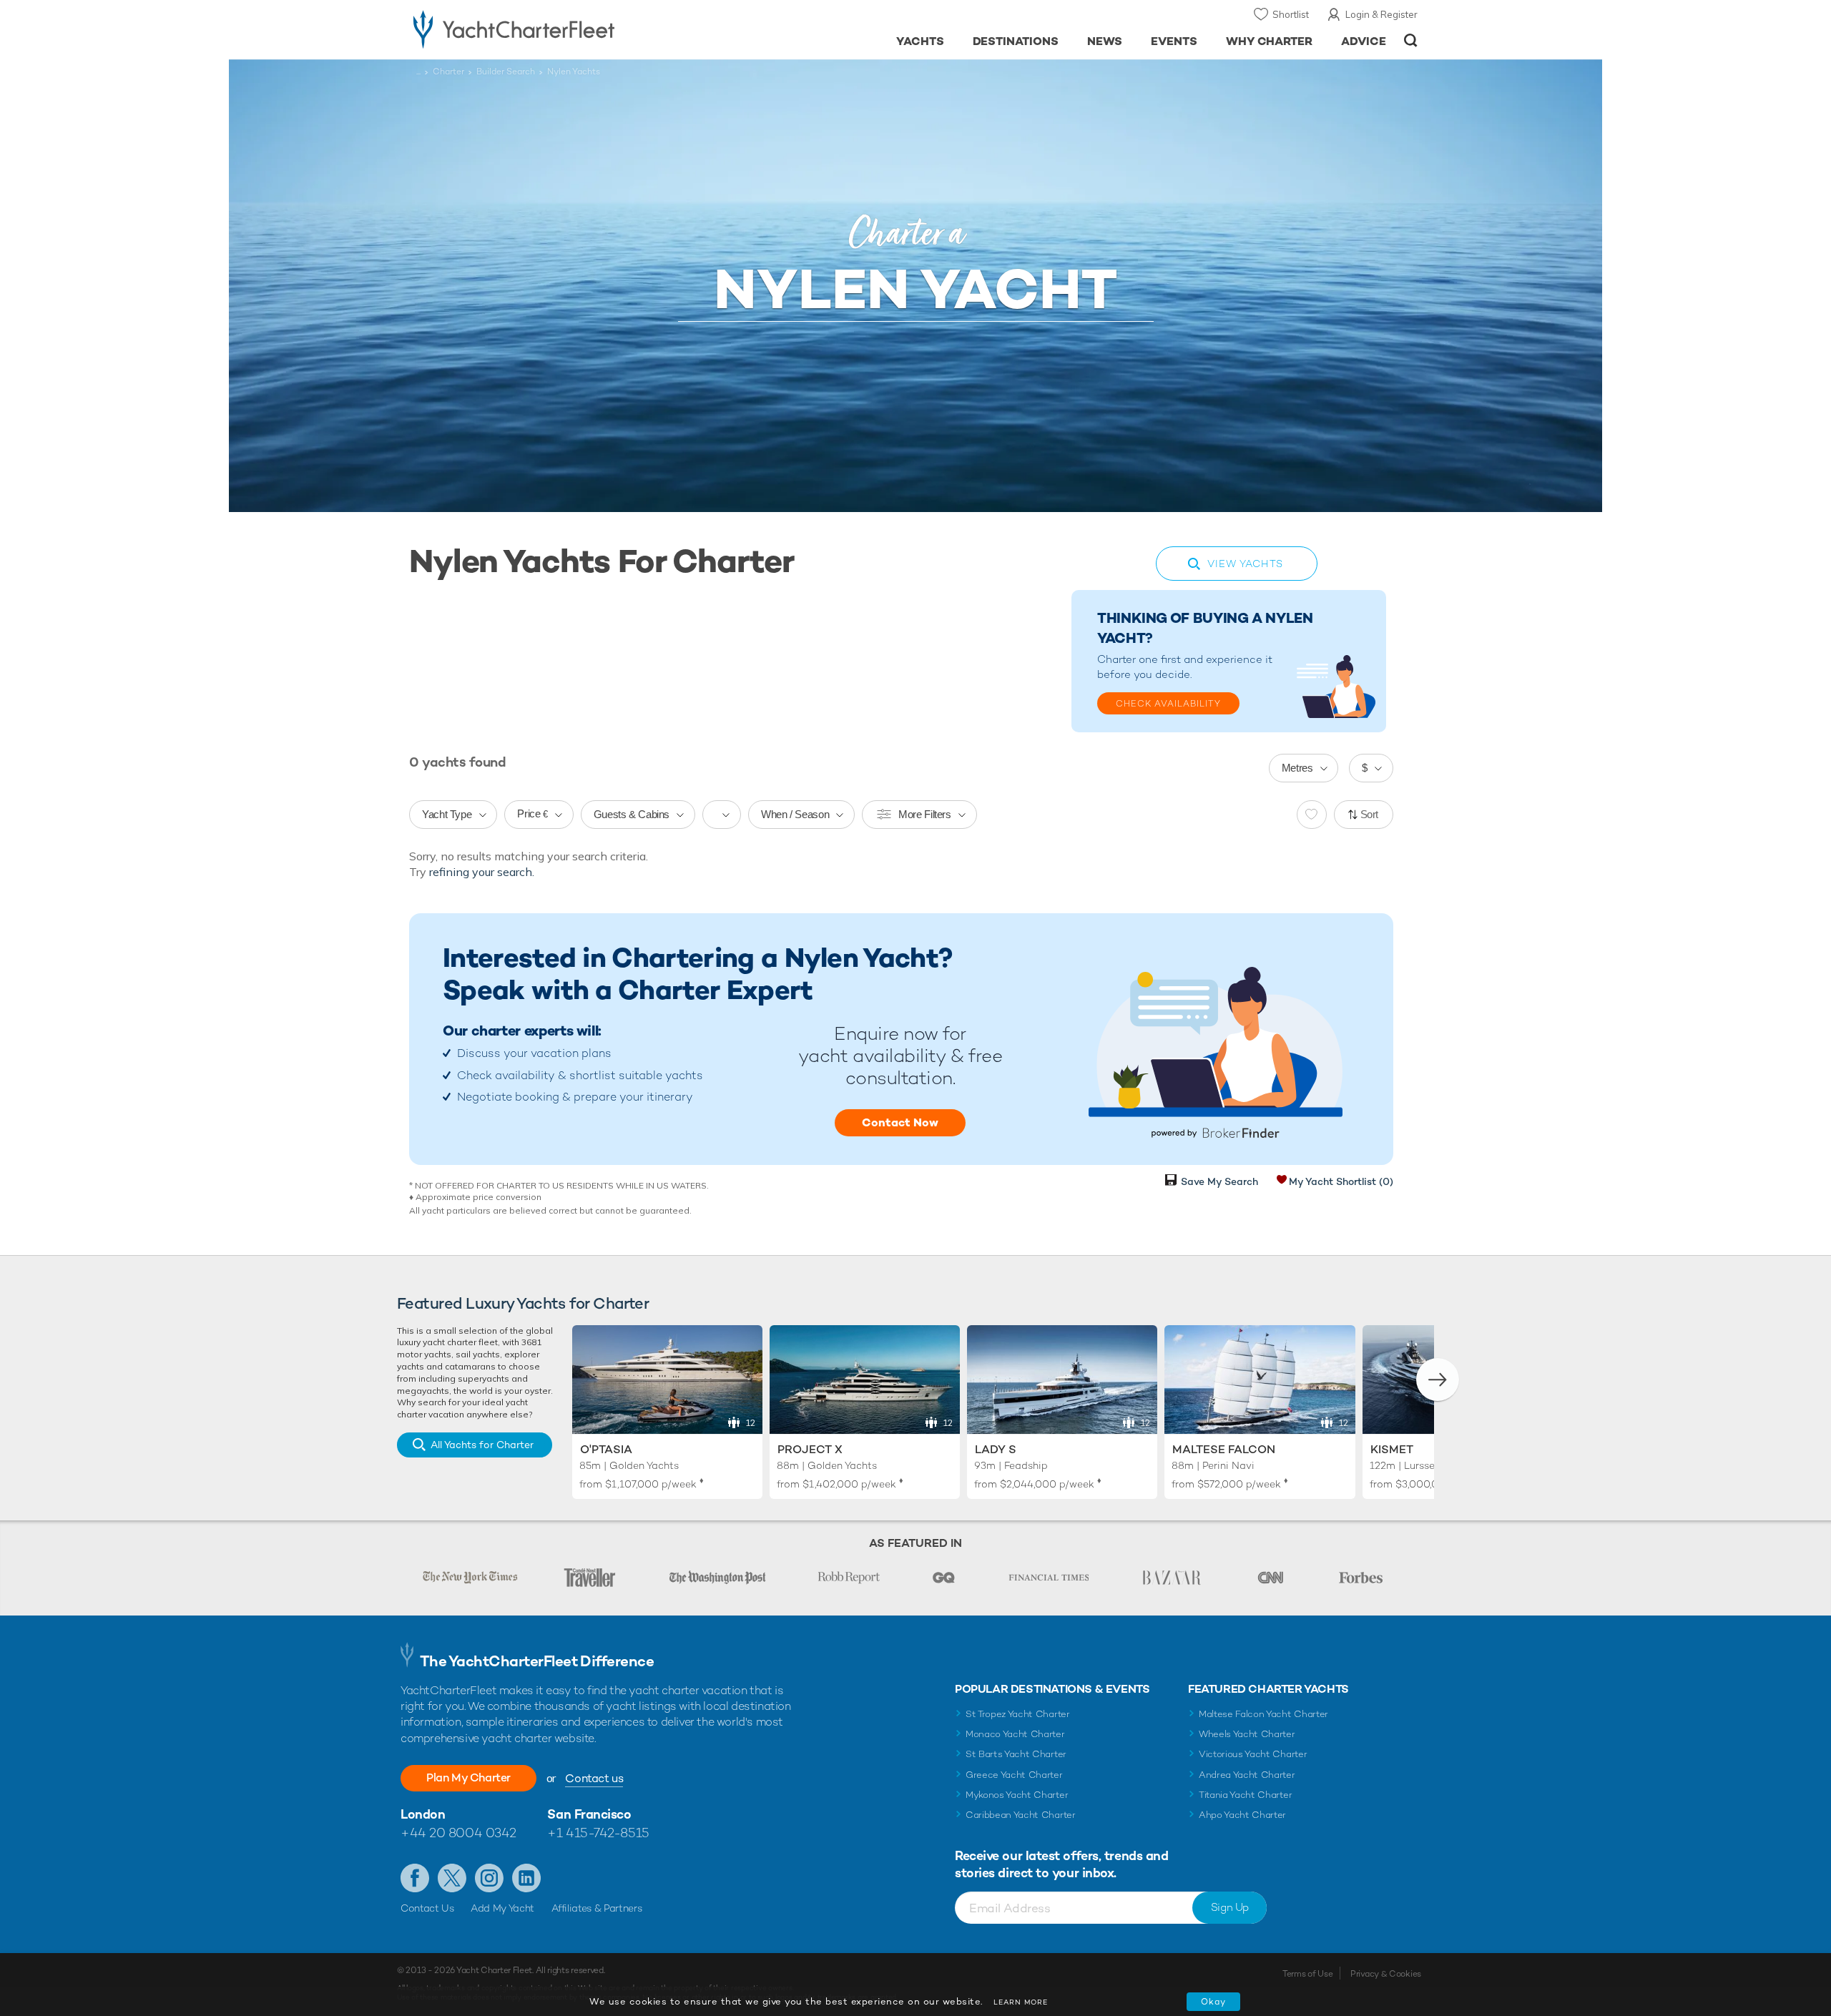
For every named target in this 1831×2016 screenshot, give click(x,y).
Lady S (996, 1449)
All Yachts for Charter (482, 1445)
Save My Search (1219, 1181)
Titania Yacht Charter (1245, 1795)
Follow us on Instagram (489, 1878)
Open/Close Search (1411, 40)
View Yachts (1245, 564)
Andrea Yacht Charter (1247, 1775)
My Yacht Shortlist (1341, 1181)
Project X (810, 1449)
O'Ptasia (606, 1449)
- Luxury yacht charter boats (559, 29)
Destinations (1016, 41)
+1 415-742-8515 (598, 1833)
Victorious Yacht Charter (1253, 1754)
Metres (1297, 768)
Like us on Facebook (415, 1878)
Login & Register (1381, 14)
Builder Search (506, 72)
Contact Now (900, 1122)
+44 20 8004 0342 (458, 1833)
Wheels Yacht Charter (1247, 1734)
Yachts (920, 41)
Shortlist (1291, 14)
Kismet (1392, 1449)
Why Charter (1270, 41)
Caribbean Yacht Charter (1021, 1815)
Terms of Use (1307, 1974)
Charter (448, 72)
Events (1174, 41)
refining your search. (482, 872)
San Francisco (589, 1814)
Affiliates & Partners (597, 1908)
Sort (1370, 814)
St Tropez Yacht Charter (1018, 1714)
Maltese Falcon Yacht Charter (1263, 1714)
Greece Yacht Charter (1014, 1775)
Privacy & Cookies (1386, 1974)
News (1105, 41)
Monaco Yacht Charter (1015, 1734)
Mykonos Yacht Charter (1017, 1795)
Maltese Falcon (1224, 1449)
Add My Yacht (502, 1908)
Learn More (1021, 2002)
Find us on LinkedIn (526, 1878)
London (423, 1814)
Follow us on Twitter (452, 1878)
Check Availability (1168, 704)
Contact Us (427, 1908)
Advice (1364, 41)
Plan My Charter (468, 1777)
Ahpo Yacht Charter (1242, 1815)
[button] (1438, 1380)
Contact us (594, 1778)
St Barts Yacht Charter (1016, 1754)
